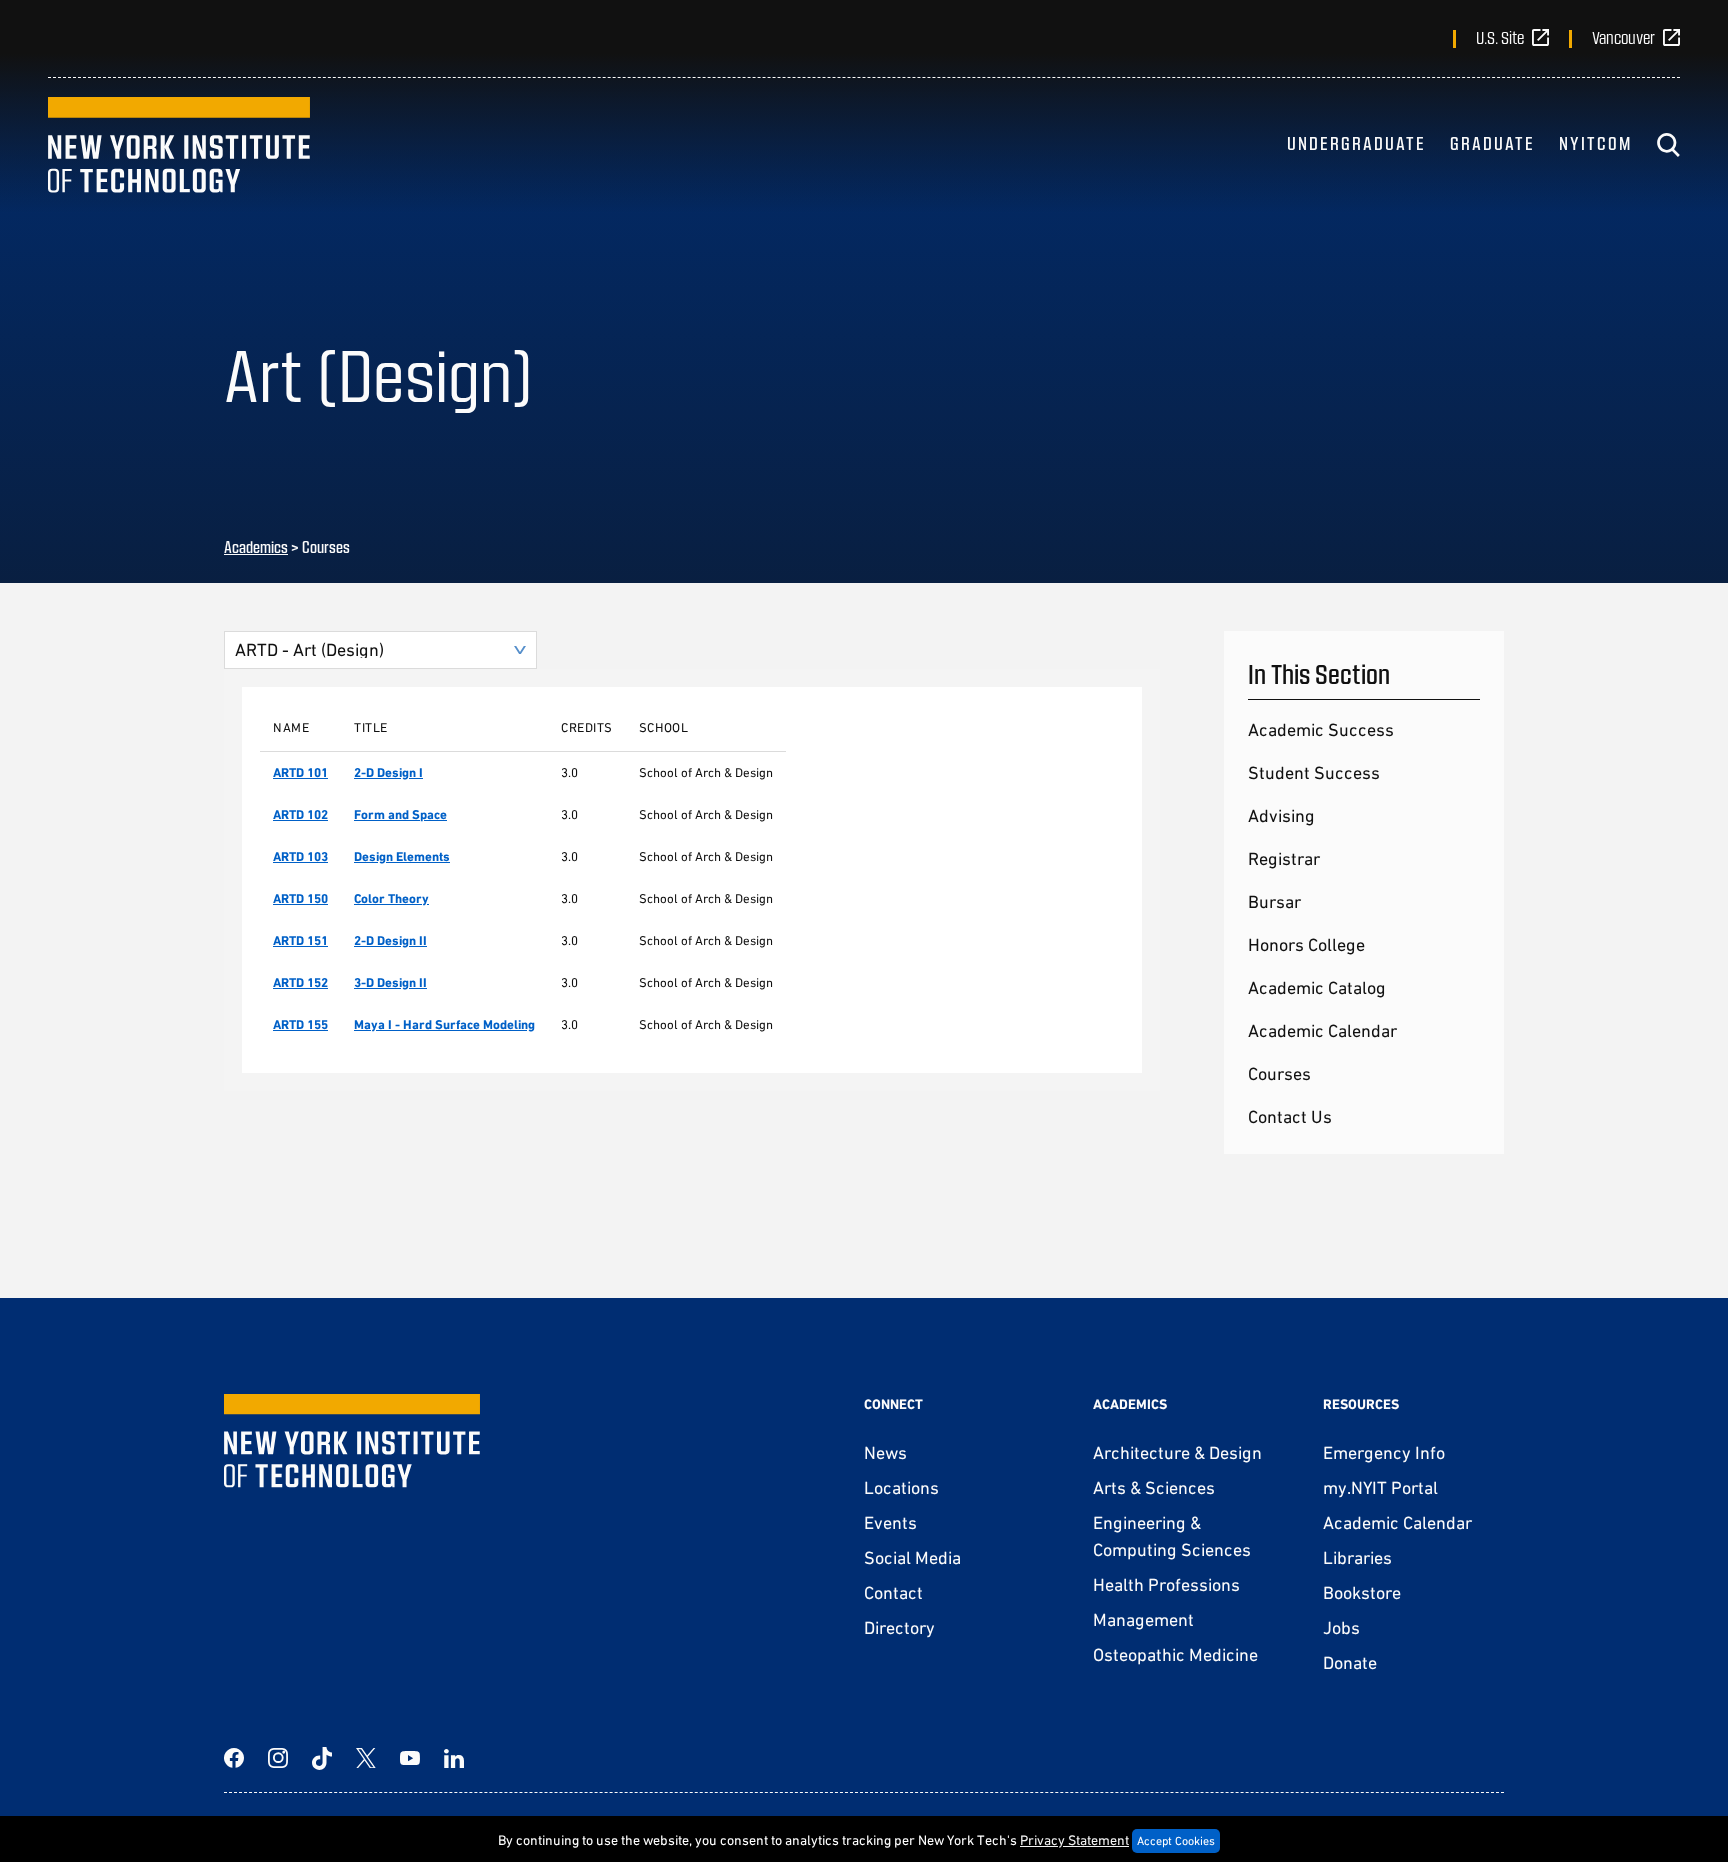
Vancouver (1623, 37)
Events (890, 1522)
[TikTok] (322, 1758)
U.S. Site (1500, 37)
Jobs (1341, 1627)
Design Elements (402, 856)
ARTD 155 (300, 1024)
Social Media (912, 1557)
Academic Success (1321, 729)
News (885, 1452)
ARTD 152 (300, 982)
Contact (893, 1592)
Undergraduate (1356, 143)
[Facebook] (234, 1758)
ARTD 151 (300, 940)
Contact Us (1290, 1116)
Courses (1279, 1073)
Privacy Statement (1074, 1840)
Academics (256, 546)
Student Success (1314, 772)
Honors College (1306, 944)
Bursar (1274, 901)
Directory (899, 1627)
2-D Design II (390, 940)
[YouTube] (410, 1758)
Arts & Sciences (1154, 1487)
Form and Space (400, 814)
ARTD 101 (300, 772)
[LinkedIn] (454, 1758)
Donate (1350, 1662)
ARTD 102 (300, 814)
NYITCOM (1595, 143)
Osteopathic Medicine (1175, 1654)
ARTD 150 (300, 898)
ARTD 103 (300, 856)
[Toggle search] (1668, 145)
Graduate (1492, 143)
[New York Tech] (179, 145)
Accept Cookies (1176, 1841)
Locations (901, 1487)
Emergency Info (1384, 1452)
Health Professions (1166, 1584)
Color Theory (391, 898)
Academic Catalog (1317, 987)
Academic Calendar (1322, 1030)
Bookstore (1362, 1592)
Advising (1281, 815)
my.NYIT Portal (1380, 1487)
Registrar (1284, 858)
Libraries (1357, 1557)
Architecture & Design (1177, 1452)
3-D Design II (390, 982)
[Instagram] (278, 1758)
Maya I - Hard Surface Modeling (444, 1024)
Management (1143, 1619)
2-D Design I (388, 772)
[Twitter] (366, 1758)
